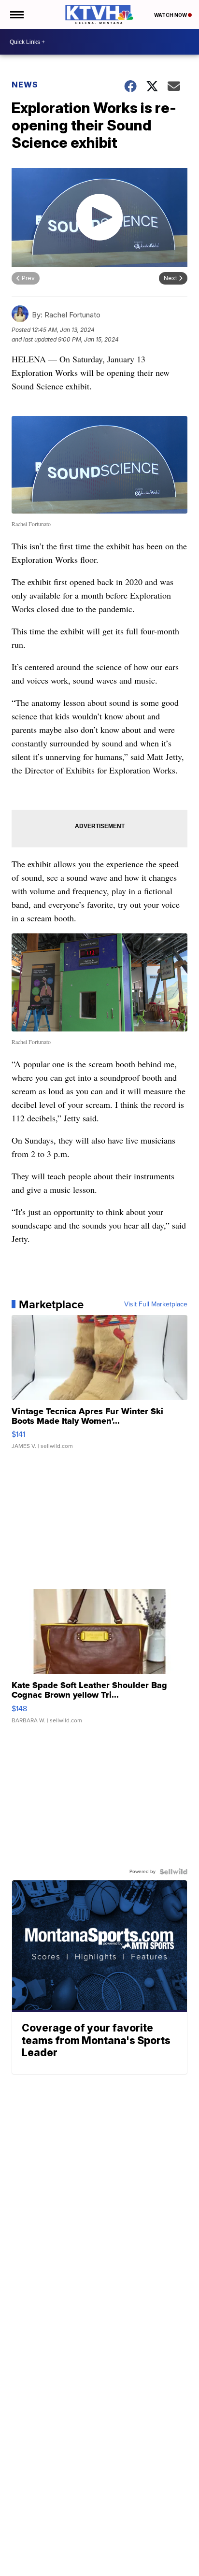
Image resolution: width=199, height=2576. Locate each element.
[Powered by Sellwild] (173, 1872)
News (25, 85)
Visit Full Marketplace (156, 1304)
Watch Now (171, 15)
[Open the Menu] (16, 14)
